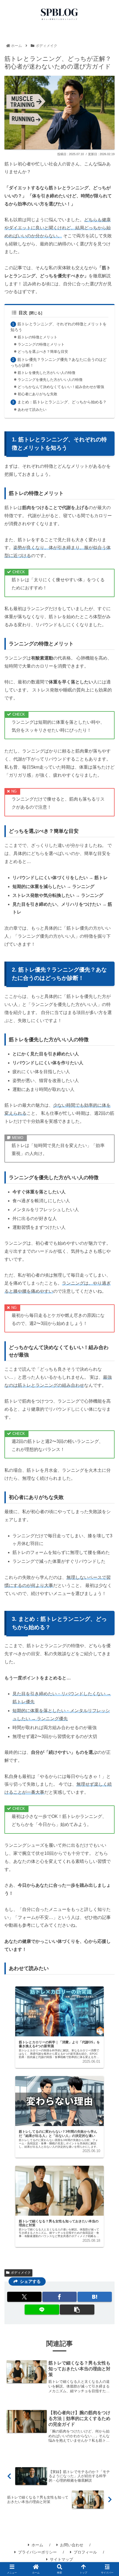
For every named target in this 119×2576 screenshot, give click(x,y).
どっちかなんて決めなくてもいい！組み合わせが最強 (61, 387)
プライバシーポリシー (37, 2552)
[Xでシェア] (24, 2297)
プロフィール (85, 2552)
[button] (77, 2310)
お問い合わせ (72, 2545)
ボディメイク (21, 2273)
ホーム (37, 2545)
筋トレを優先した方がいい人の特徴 (46, 373)
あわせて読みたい (32, 410)
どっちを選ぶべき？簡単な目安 (43, 352)
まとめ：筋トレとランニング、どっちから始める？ (62, 402)
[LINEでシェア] (42, 2310)
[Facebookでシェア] (59, 2297)
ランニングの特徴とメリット (41, 344)
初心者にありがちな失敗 (37, 394)
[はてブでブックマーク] (95, 2297)
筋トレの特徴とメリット (37, 337)
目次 (23, 313)
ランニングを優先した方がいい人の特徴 (50, 380)
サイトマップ (61, 2559)
